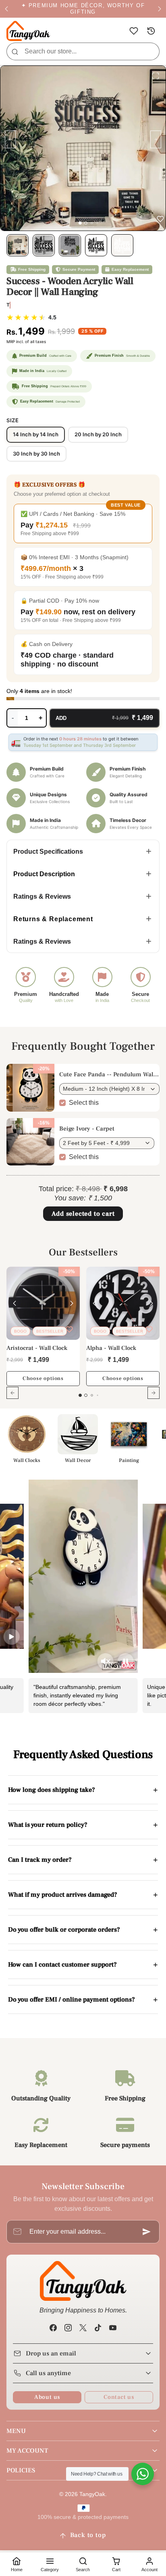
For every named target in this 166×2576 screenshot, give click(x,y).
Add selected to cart (83, 1214)
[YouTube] (113, 2328)
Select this (84, 1103)
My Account (27, 2451)
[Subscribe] (147, 2232)
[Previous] (15, 1303)
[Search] (15, 51)
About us (47, 2397)
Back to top (88, 2535)
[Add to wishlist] (69, 1329)
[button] (134, 31)
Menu (16, 2431)
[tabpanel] (83, 1338)
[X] (83, 2328)
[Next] (72, 1303)
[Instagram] (68, 2328)
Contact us (119, 2397)
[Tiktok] (98, 2328)
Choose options (43, 1378)
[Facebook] (53, 2328)
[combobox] (83, 51)
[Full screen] (156, 76)
